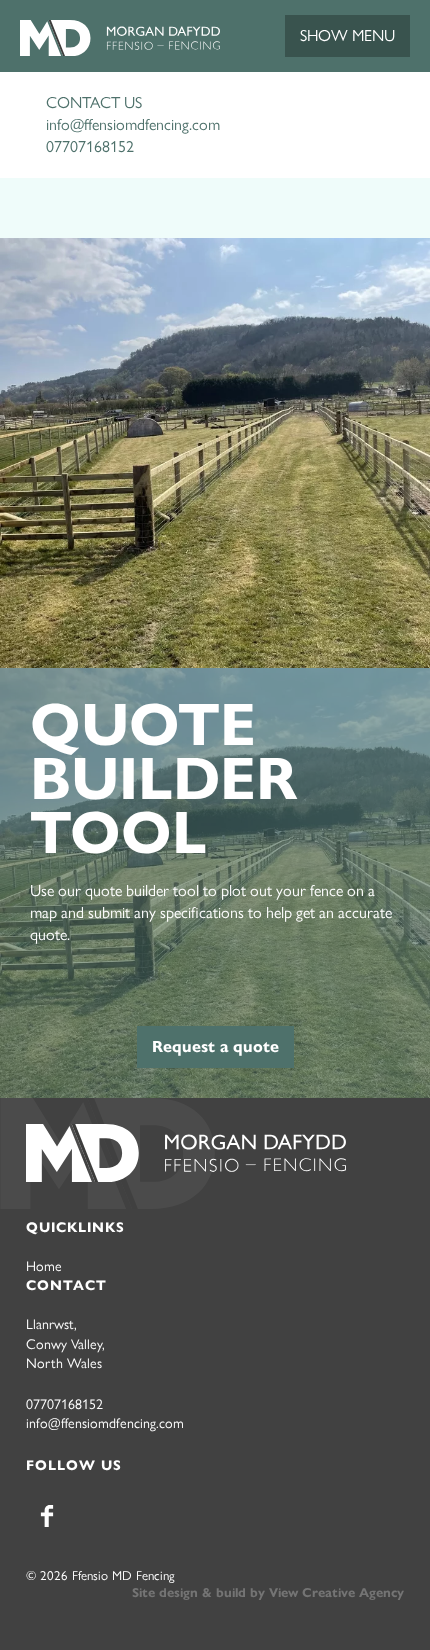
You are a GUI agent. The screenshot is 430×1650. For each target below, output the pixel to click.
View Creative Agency (336, 1593)
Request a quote (215, 1046)
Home (44, 1266)
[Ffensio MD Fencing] (120, 50)
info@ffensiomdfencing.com (133, 124)
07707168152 (90, 146)
